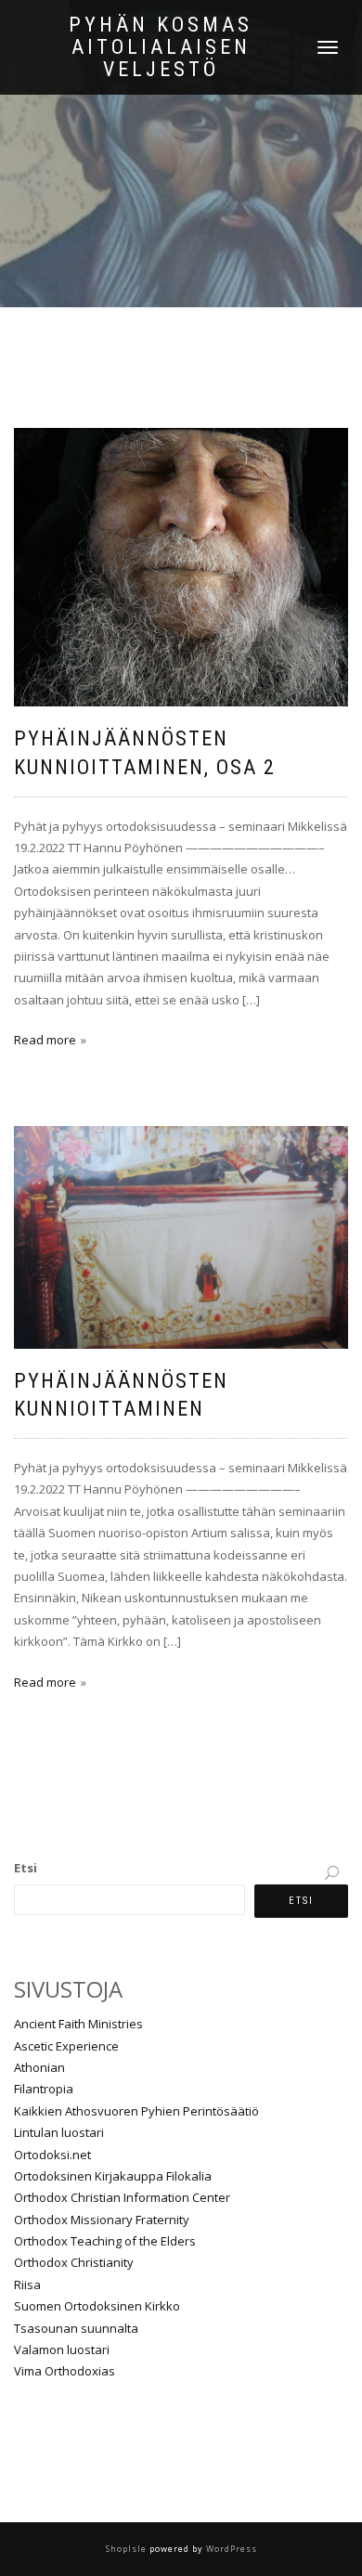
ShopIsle (128, 2549)
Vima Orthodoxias (65, 2371)
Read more (45, 1040)
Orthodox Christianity (74, 2262)
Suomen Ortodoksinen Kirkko (97, 2306)
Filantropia (44, 2089)
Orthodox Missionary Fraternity (102, 2220)
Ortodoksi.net (52, 2155)
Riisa (27, 2285)
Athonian (39, 2067)
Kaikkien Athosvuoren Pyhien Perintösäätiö (136, 2111)
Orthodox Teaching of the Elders (105, 2241)
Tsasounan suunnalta (76, 2328)
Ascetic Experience (66, 2046)
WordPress (230, 2549)
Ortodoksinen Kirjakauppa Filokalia (113, 2176)
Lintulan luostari (59, 2132)
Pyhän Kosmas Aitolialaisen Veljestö (161, 47)
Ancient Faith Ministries (78, 2024)
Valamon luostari (62, 2349)
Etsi (26, 1868)
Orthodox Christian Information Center (122, 2197)
